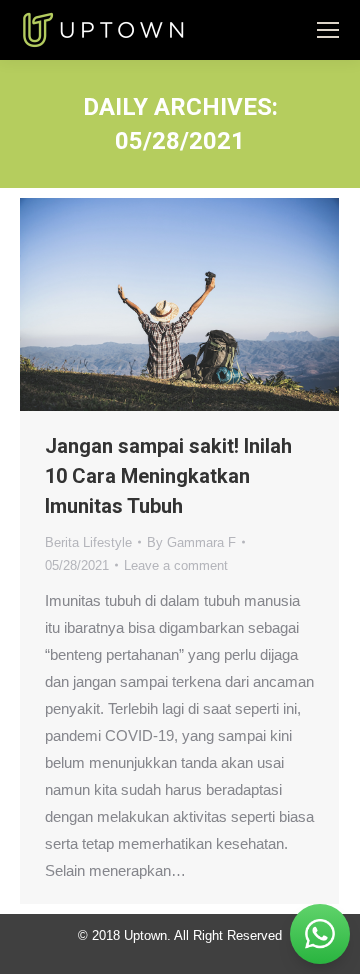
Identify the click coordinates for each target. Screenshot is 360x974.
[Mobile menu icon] (328, 30)
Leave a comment (176, 565)
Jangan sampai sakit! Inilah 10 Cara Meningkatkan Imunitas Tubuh (168, 476)
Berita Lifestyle (88, 542)
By (191, 542)
